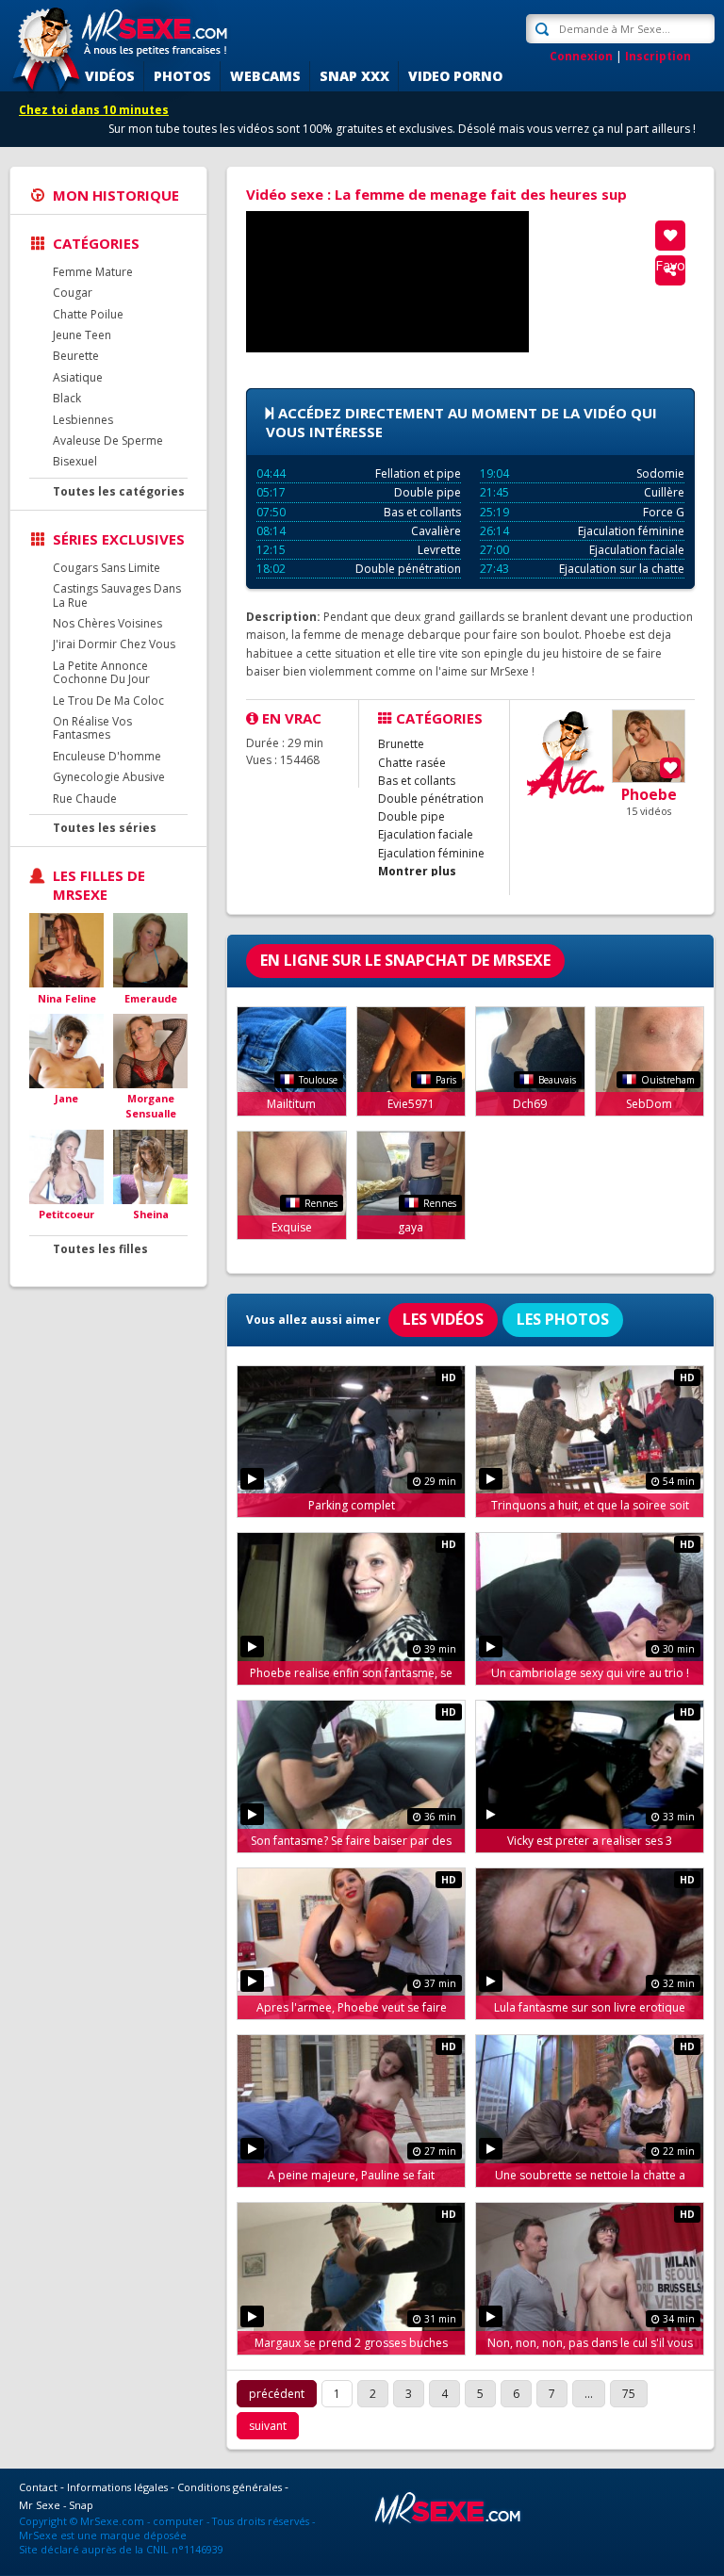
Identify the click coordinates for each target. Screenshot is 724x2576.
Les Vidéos (443, 1319)
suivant (268, 2426)
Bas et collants (359, 512)
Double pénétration (359, 569)
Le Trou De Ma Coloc (108, 701)
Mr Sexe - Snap (56, 2505)
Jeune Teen (82, 335)
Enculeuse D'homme (107, 756)
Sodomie (582, 473)
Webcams (265, 76)
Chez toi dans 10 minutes (94, 110)
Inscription (658, 56)
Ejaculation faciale (582, 550)
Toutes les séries (105, 828)
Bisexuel (75, 461)
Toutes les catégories (119, 491)
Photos (182, 76)
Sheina (151, 1214)
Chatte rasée (412, 763)
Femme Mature (93, 272)
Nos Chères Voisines (107, 623)
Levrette (359, 550)
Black (67, 398)
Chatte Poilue (88, 314)
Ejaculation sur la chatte (582, 569)
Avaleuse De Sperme (108, 440)
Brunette (401, 744)
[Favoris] (670, 236)
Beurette (76, 356)
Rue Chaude (85, 799)
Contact (38, 2487)
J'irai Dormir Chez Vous (114, 644)
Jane (66, 1098)
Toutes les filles (100, 1249)
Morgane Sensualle (151, 1106)
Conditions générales (230, 2487)
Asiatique (78, 377)
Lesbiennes (83, 420)
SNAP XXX (354, 76)
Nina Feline (67, 998)
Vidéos (110, 76)
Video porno (455, 76)
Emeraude (151, 998)
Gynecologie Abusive (109, 777)
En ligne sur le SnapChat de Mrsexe (405, 960)
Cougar (73, 293)
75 (629, 2394)
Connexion (581, 56)
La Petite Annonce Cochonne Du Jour (101, 672)
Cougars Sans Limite (107, 568)
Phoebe (649, 794)
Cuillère (582, 492)
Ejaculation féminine (582, 531)
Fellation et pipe (359, 473)
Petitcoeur (66, 1214)
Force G (582, 512)
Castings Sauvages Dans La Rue (117, 595)
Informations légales (117, 2487)
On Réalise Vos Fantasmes (92, 728)
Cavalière (359, 531)
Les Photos (563, 1319)
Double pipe (359, 492)
